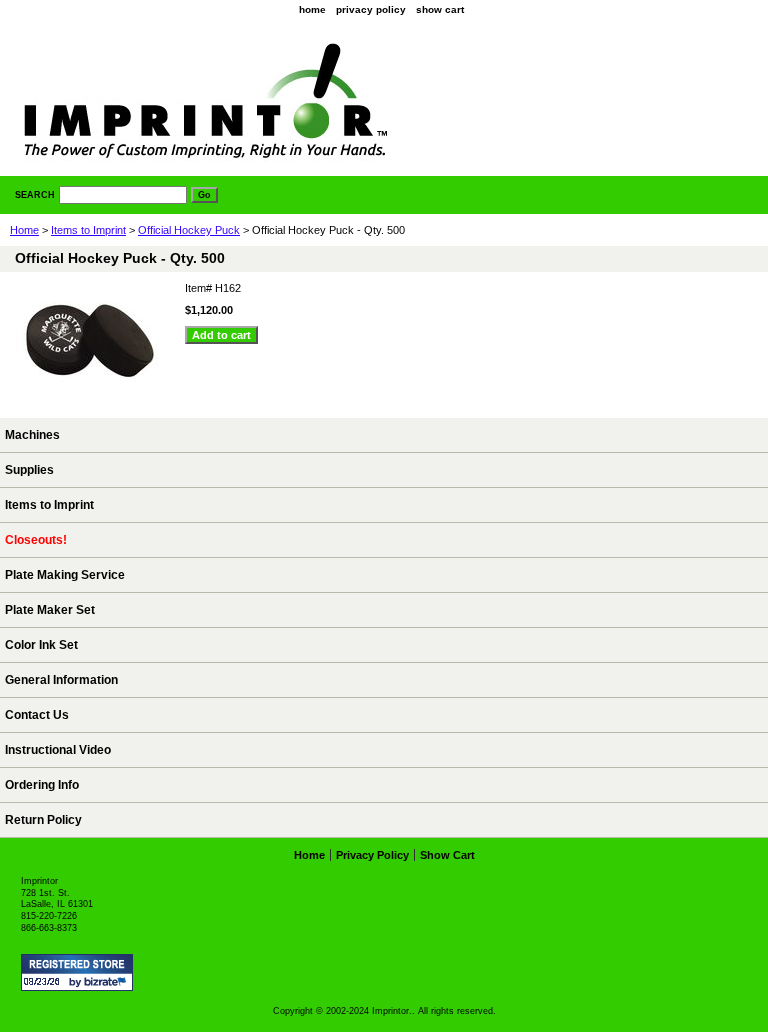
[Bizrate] (108, 983)
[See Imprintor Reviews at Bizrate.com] (77, 972)
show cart (440, 9)
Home (24, 230)
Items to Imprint (88, 230)
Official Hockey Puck (189, 230)
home (312, 9)
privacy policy (371, 9)
